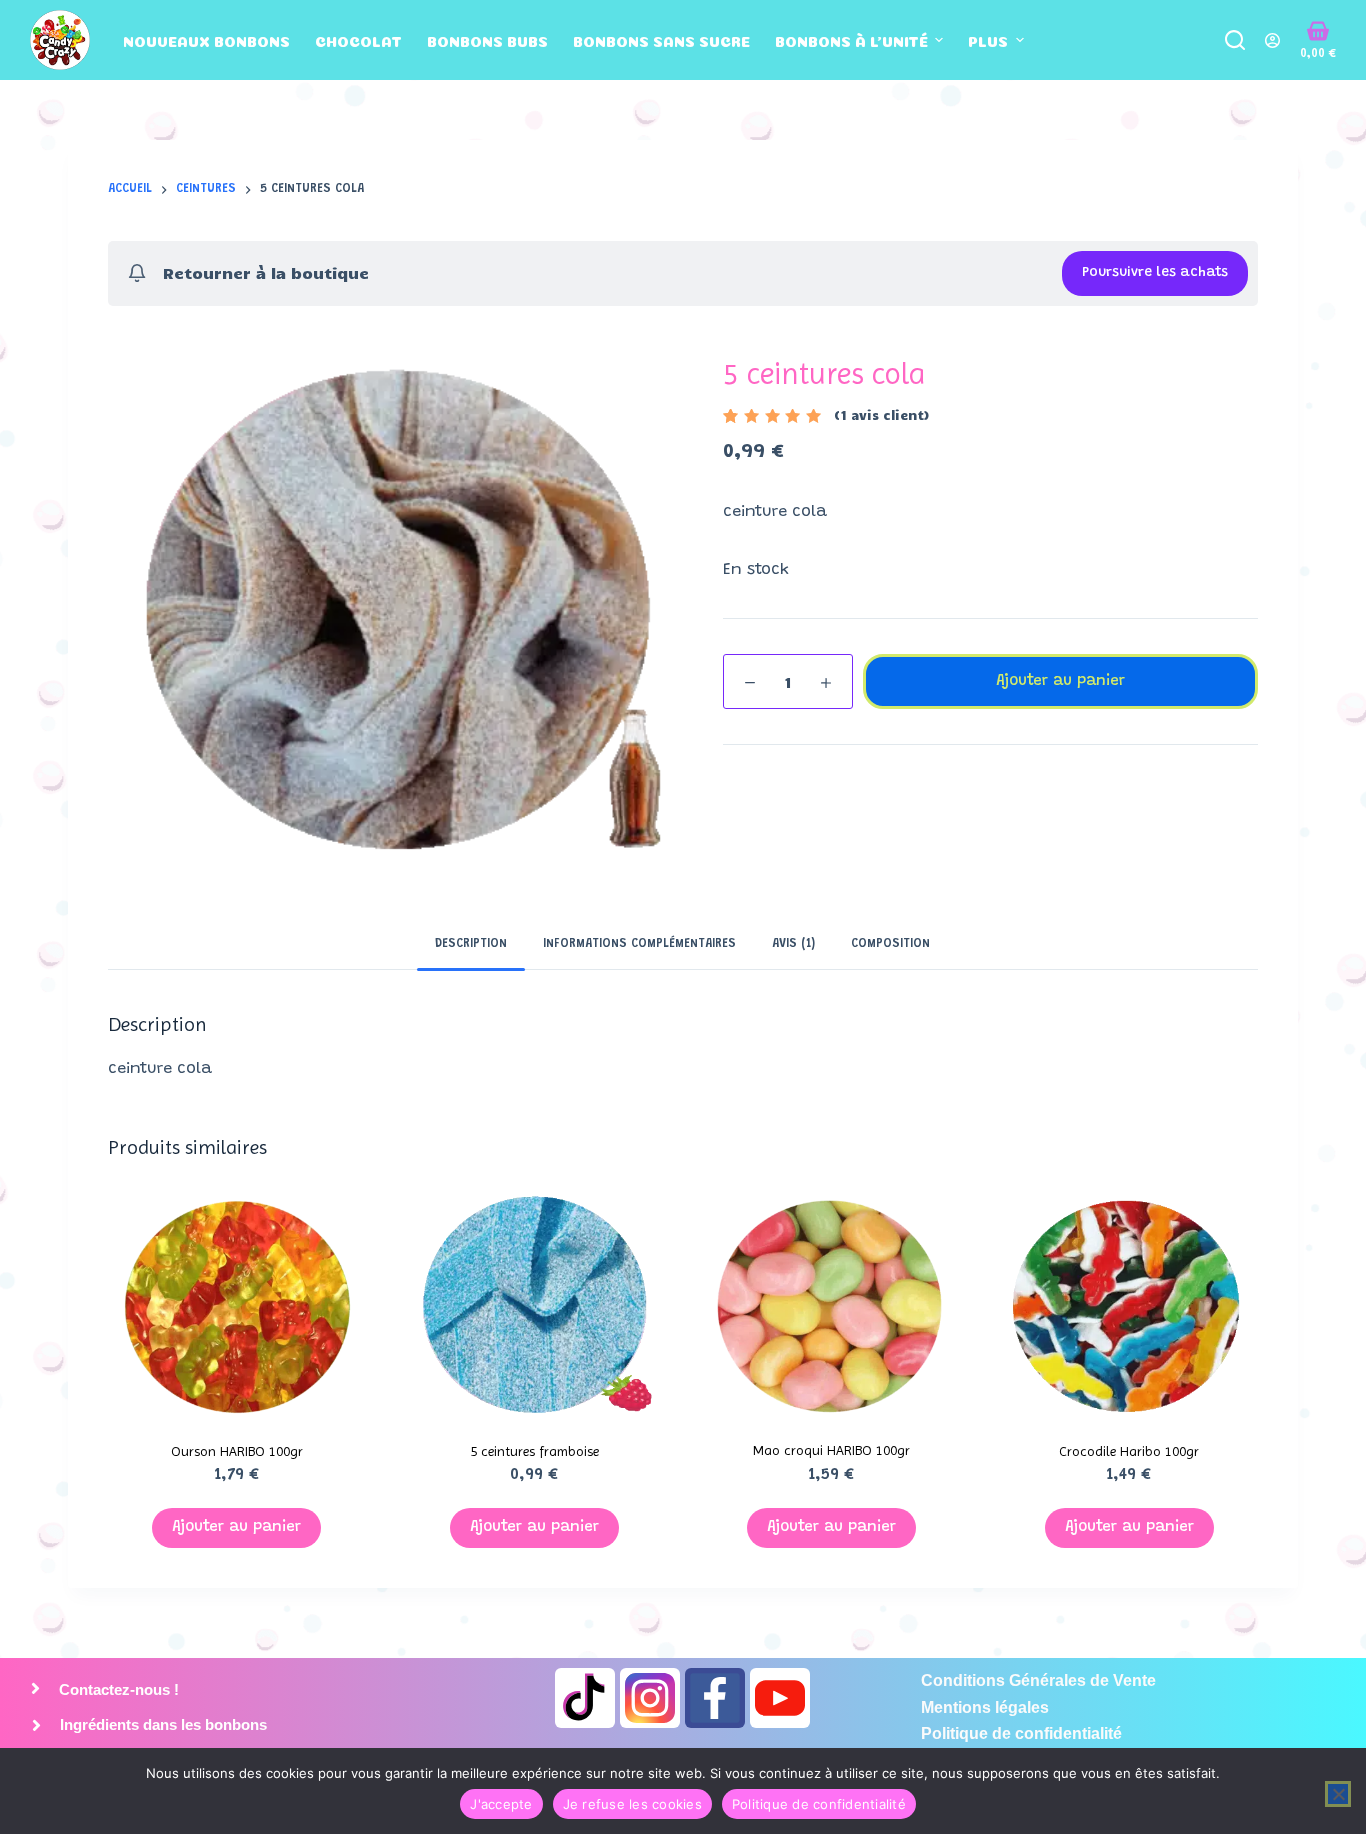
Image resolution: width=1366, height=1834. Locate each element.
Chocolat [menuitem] (358, 40)
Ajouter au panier (1060, 681)
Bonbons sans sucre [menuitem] (661, 40)
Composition (890, 944)
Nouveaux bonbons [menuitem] (206, 40)
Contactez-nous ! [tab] (117, 1689)
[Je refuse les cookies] (1338, 1794)
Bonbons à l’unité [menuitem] (851, 40)
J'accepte (501, 1804)
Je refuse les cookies (632, 1804)
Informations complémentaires (639, 944)
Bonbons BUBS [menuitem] (487, 40)
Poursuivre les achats (1155, 273)
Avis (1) (793, 944)
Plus (988, 40)
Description (471, 944)
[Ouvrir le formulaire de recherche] (1235, 40)
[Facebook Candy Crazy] (715, 1698)
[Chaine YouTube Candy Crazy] (780, 1698)
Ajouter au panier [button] (236, 1527)
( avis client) (881, 415)
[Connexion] (1272, 40)
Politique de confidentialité (819, 1804)
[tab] (471, 944)
